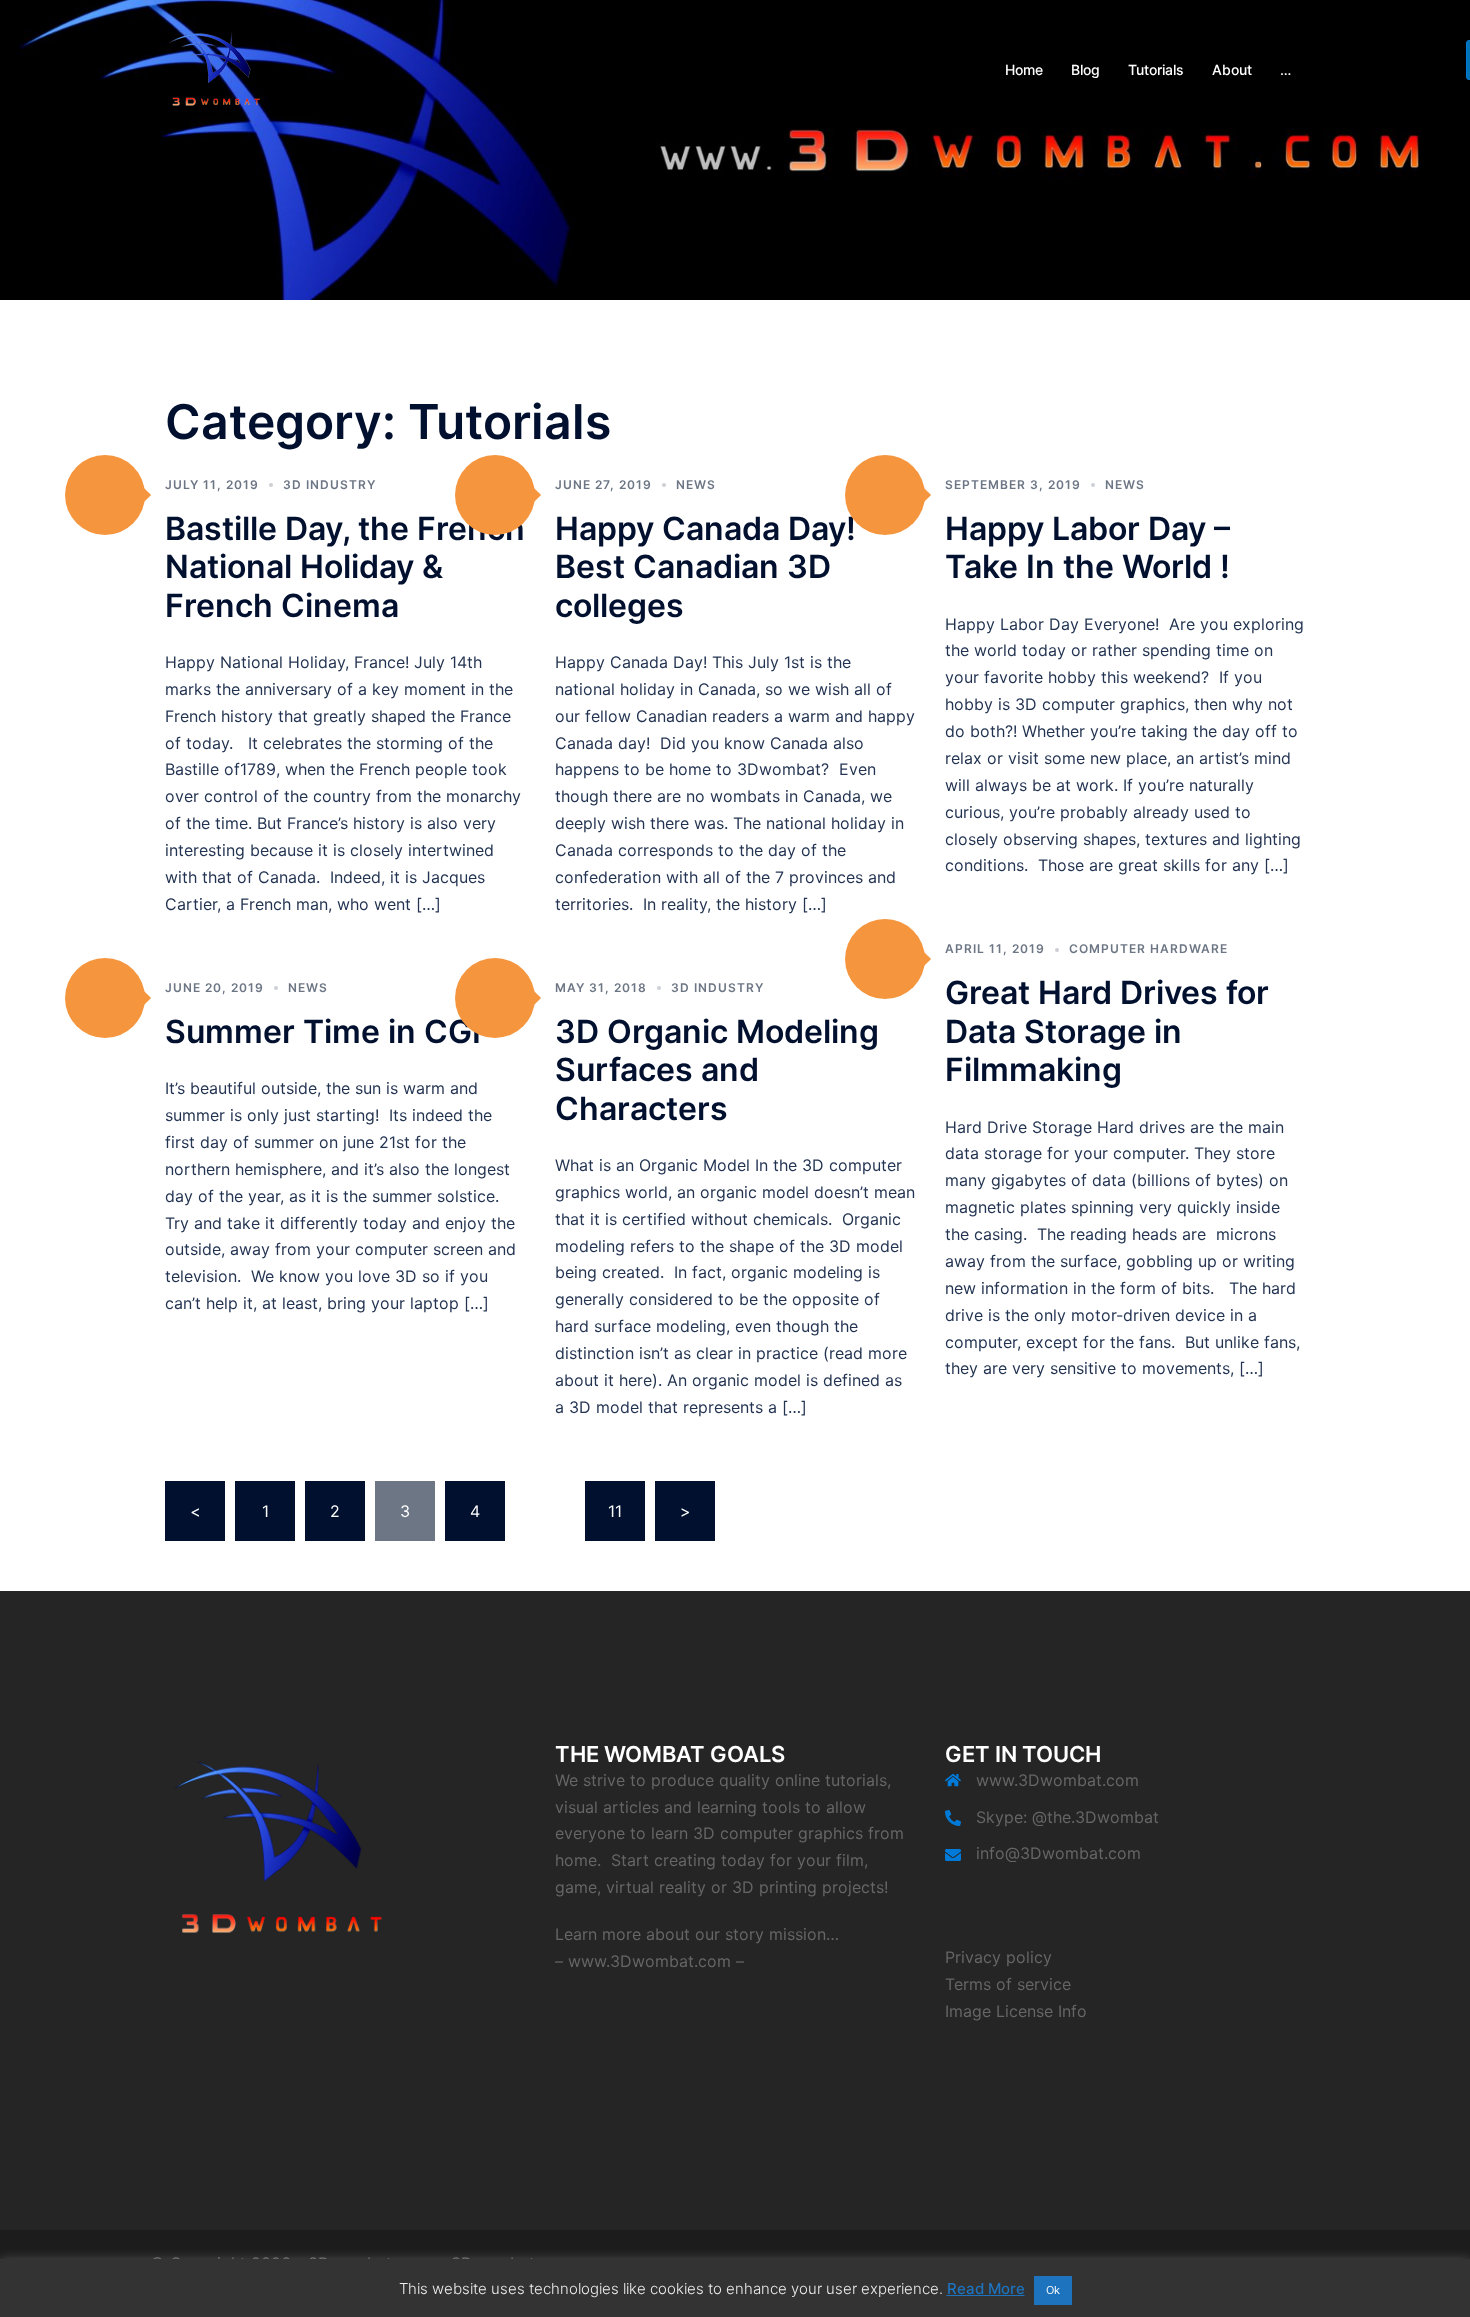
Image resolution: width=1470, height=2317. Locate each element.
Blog (1085, 69)
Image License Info (1016, 2011)
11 (615, 1511)
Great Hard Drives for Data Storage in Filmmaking (1107, 1031)
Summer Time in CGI (323, 1031)
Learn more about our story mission (690, 1934)
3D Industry (329, 484)
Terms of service (1008, 1984)
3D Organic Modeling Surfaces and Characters (717, 1070)
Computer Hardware (1148, 948)
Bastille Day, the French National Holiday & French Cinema (345, 567)
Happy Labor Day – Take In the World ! (1087, 547)
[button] (105, 495)
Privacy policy (998, 1957)
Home (1024, 69)
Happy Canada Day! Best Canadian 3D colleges (705, 567)
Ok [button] (1053, 2290)
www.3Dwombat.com (649, 1961)
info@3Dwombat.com (1058, 1853)
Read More (986, 2288)
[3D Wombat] (215, 68)
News (696, 484)
